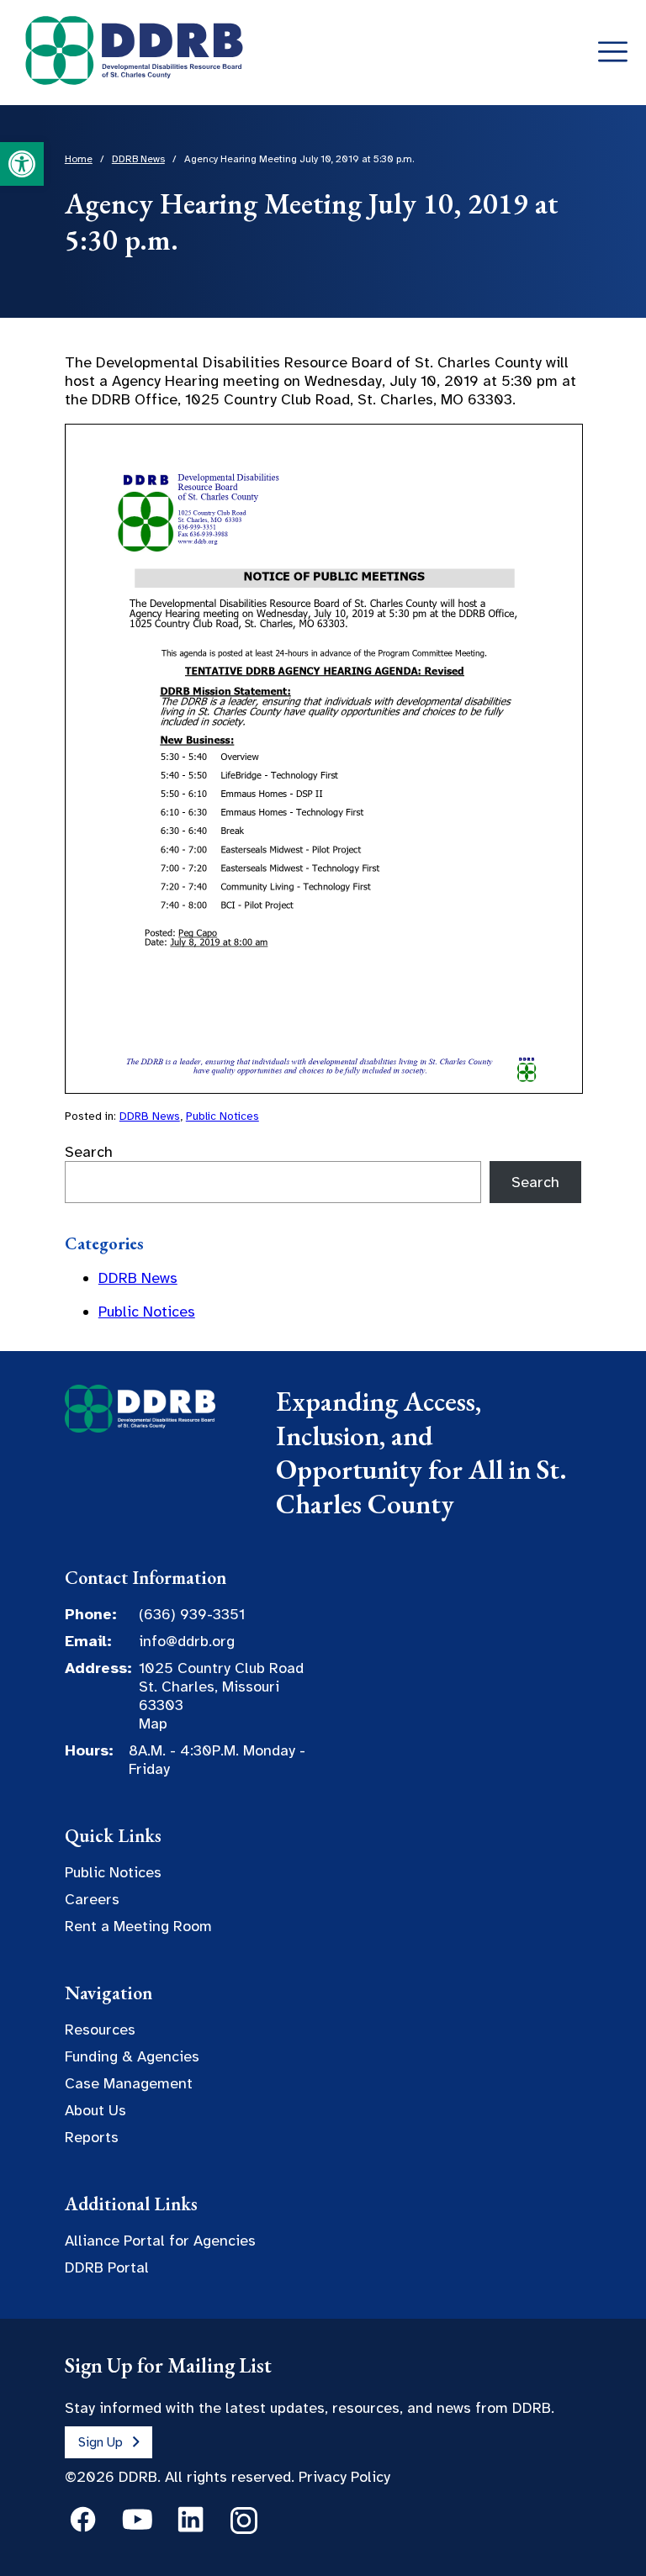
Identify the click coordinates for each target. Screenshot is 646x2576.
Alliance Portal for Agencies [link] (160, 2241)
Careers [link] (92, 1899)
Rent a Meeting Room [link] (138, 1926)
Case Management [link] (129, 2083)
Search (89, 1152)
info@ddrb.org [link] (187, 1641)
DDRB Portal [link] (107, 2267)
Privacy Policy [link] (344, 2477)
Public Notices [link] (222, 1116)
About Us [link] (95, 2110)
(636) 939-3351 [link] (192, 1614)
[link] (22, 164)
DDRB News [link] (150, 1116)
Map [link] (153, 1723)
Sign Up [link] (101, 2442)
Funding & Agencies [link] (132, 2056)
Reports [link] (92, 2137)
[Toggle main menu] (613, 53)
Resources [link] (100, 2030)
